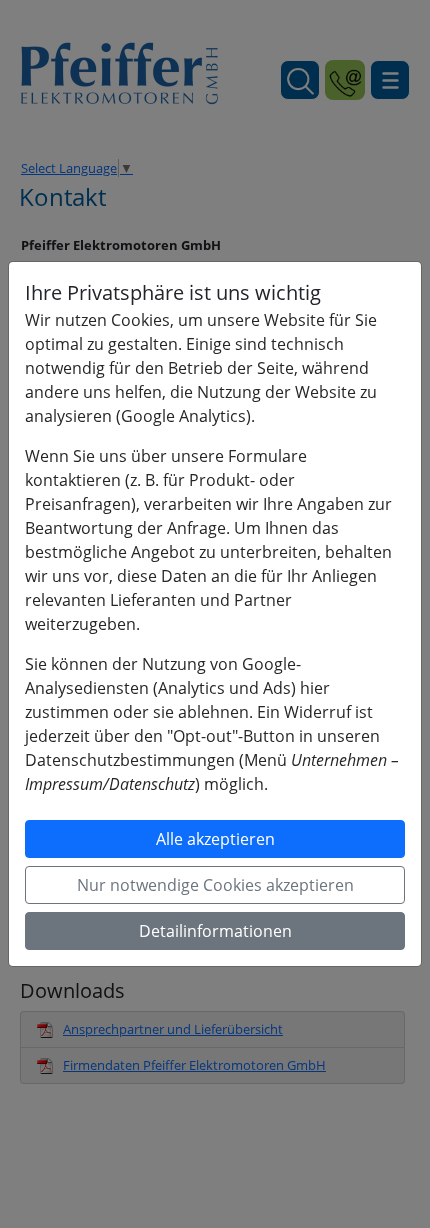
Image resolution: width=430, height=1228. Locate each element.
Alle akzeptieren (215, 839)
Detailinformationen (215, 931)
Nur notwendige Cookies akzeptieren (215, 885)
